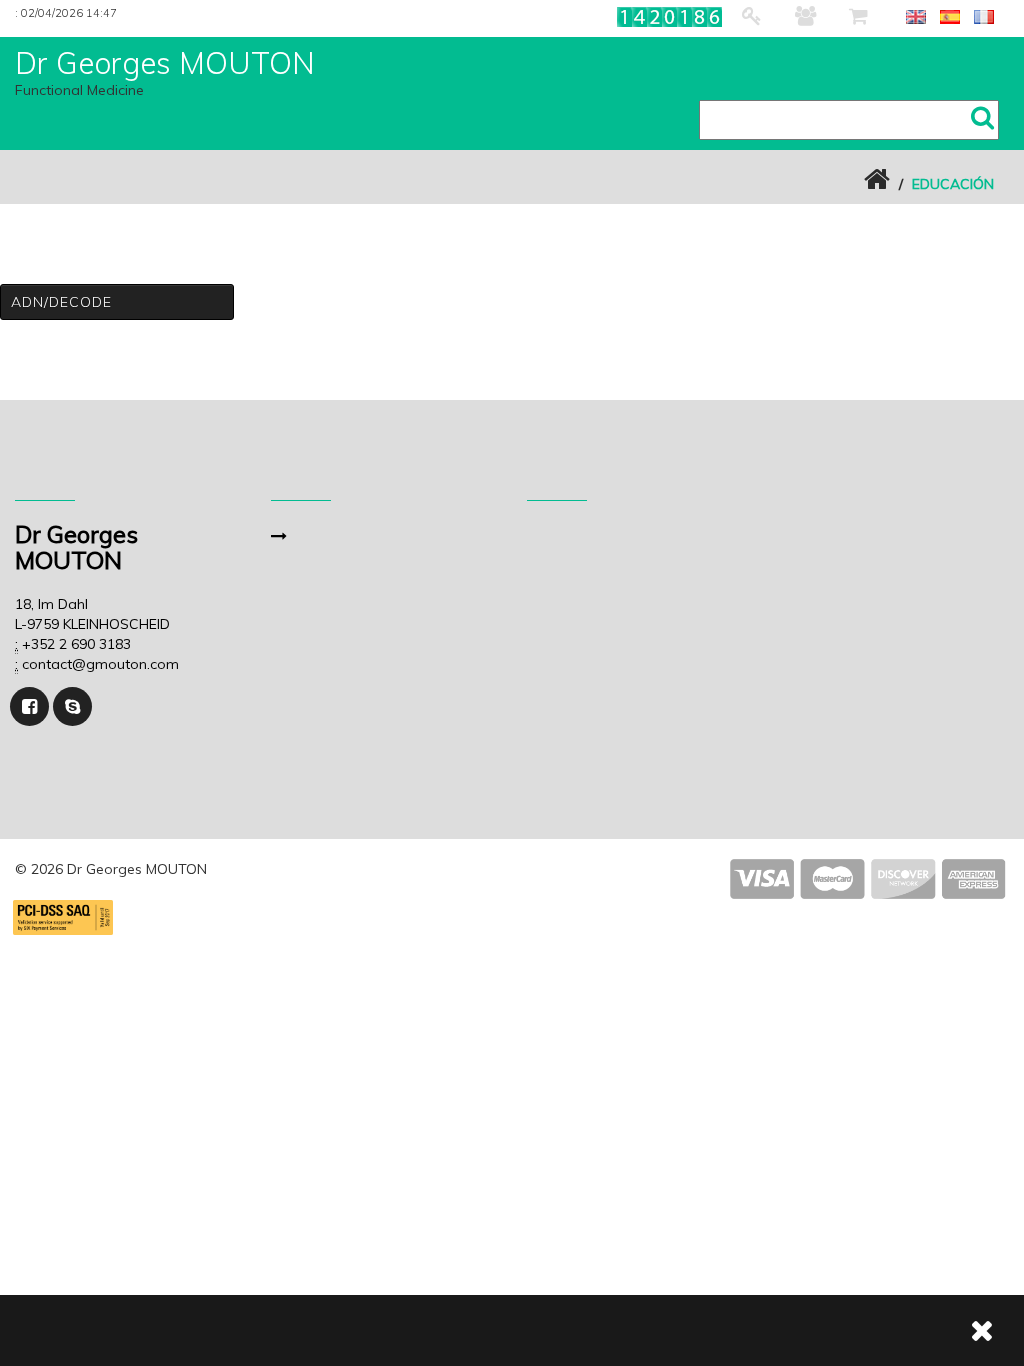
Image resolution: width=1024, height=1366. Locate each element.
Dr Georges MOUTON (165, 63)
